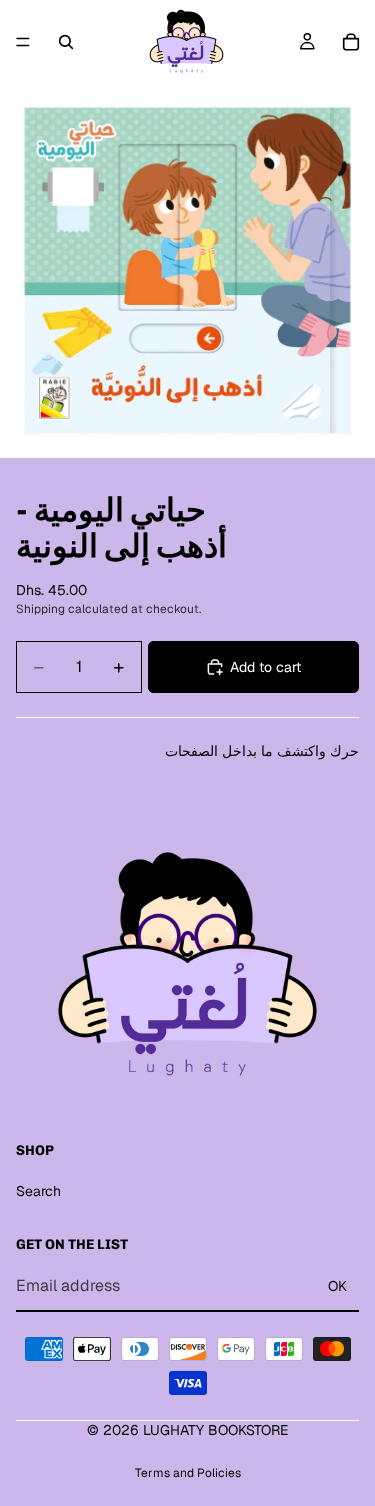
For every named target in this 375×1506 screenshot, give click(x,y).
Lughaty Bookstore (215, 1430)
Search (38, 1191)
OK (337, 1286)
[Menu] (23, 42)
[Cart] (351, 42)
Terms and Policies (188, 1473)
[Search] (66, 42)
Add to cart (265, 667)
